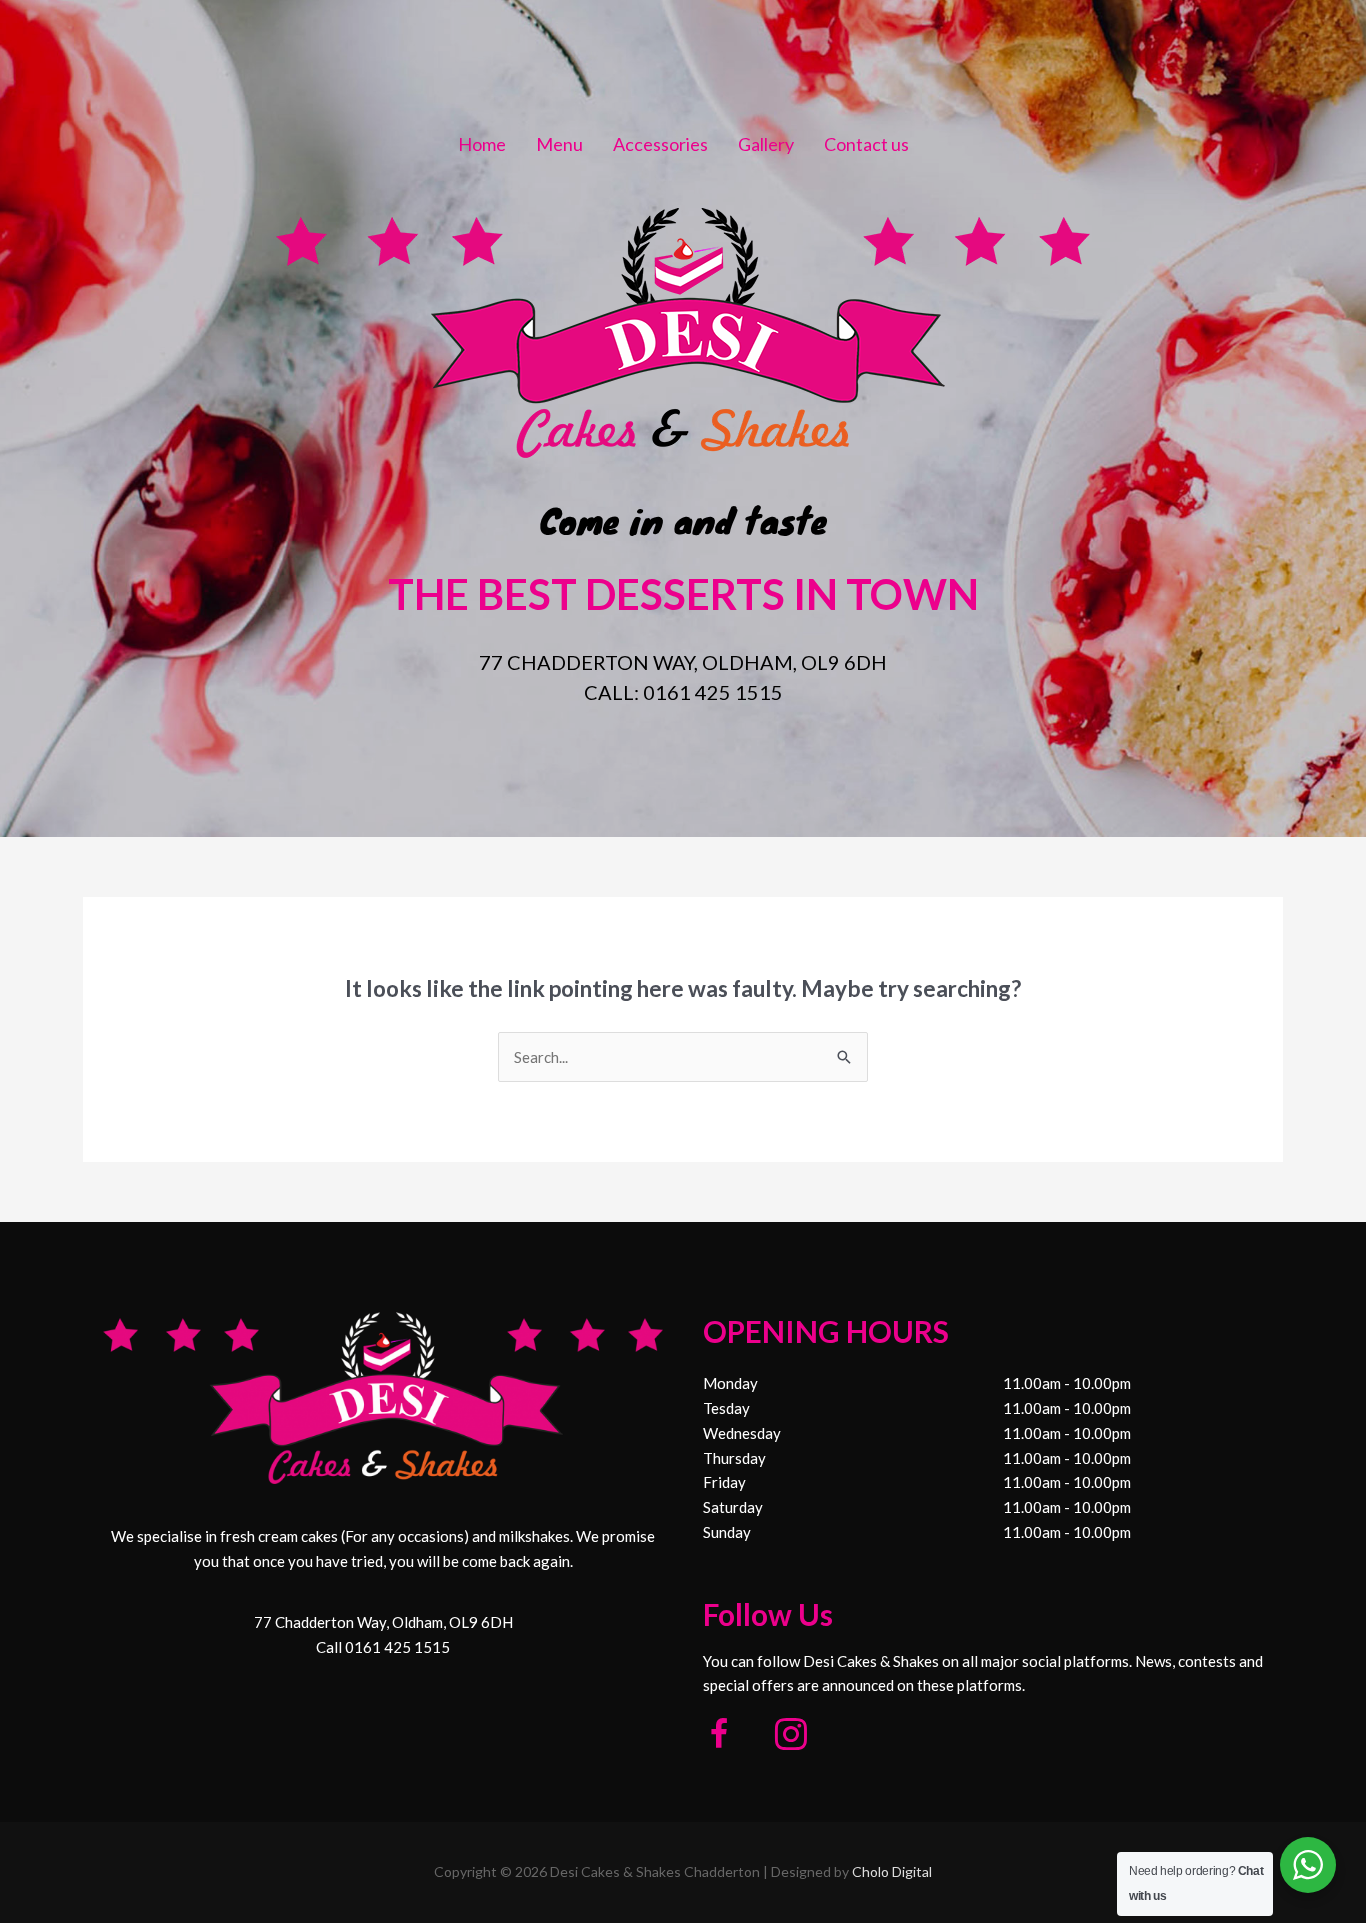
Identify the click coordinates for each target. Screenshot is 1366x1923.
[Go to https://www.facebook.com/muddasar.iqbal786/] (719, 1736)
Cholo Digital (892, 1871)
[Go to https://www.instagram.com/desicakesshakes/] (791, 1736)
